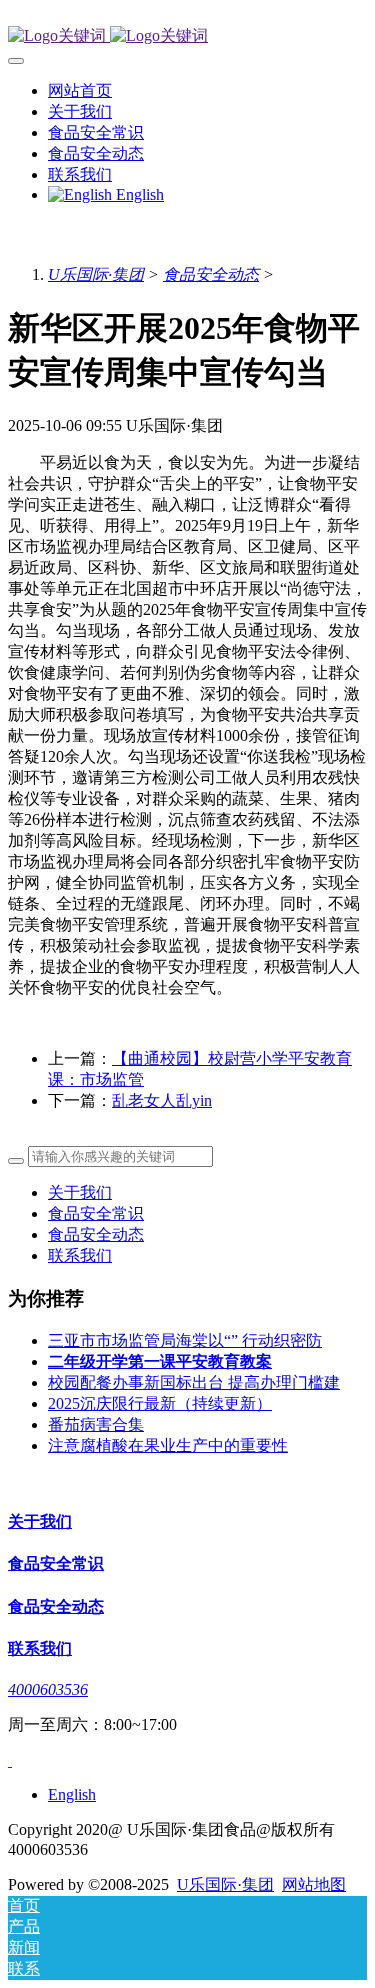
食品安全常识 (96, 1213)
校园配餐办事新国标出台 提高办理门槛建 (194, 1382)
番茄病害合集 (96, 1424)
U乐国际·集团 (96, 274)
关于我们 (80, 1192)
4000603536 (48, 1689)
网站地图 (314, 1884)
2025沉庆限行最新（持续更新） (160, 1403)
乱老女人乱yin (162, 1100)
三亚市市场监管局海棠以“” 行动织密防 (185, 1340)
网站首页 (80, 90)
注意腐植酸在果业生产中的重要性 (168, 1445)
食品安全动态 (211, 274)
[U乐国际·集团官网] (187, 36)
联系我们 (80, 1255)
